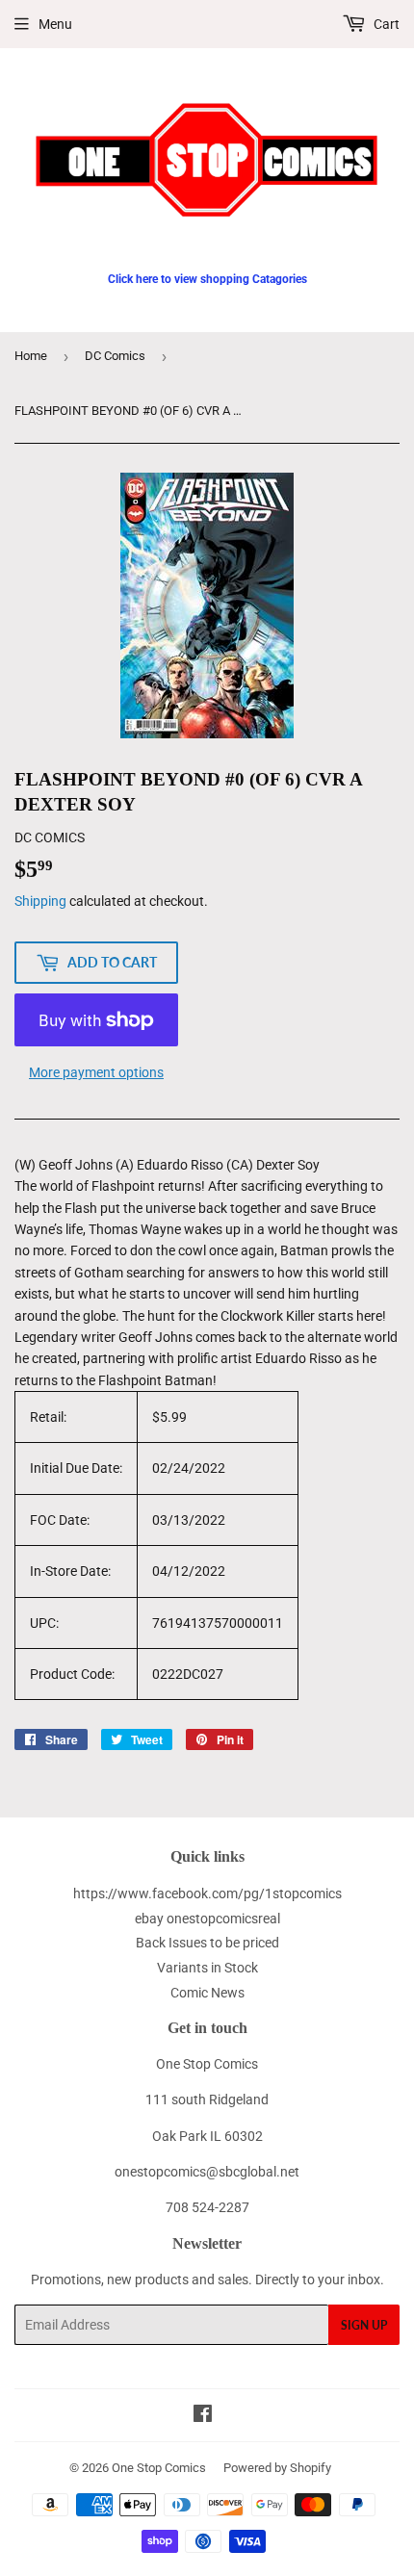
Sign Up (364, 2325)
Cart (385, 24)
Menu (55, 24)
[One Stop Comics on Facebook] (203, 2416)
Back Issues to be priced (207, 1943)
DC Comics (115, 356)
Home (31, 356)
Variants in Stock (207, 1968)
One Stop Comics (159, 2468)
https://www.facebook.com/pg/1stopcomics (207, 1893)
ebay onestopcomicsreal (207, 1919)
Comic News (207, 1993)
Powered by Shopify (277, 2468)
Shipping (40, 901)
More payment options (96, 1072)
